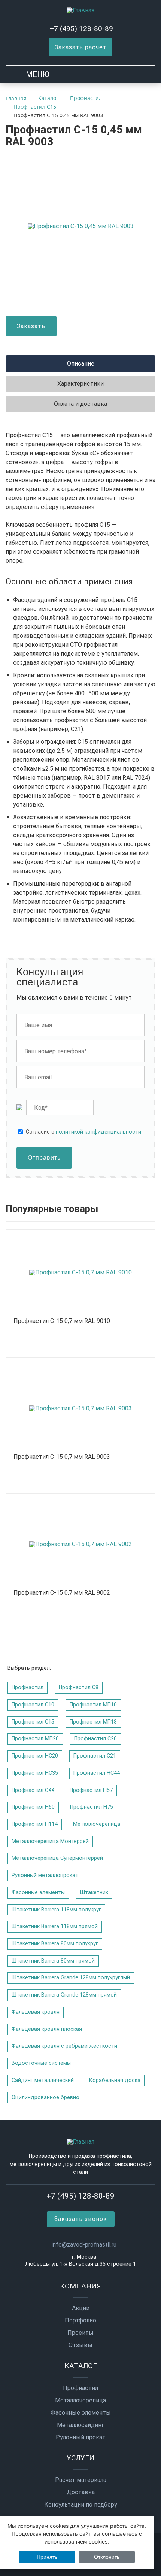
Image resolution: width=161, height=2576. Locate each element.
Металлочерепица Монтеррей (50, 1841)
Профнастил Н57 (91, 1790)
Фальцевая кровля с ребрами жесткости (64, 2046)
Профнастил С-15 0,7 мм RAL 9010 (62, 1321)
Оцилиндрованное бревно (45, 2098)
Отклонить (107, 2557)
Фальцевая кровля (36, 2012)
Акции (81, 2308)
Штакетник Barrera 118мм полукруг (56, 1910)
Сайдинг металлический (43, 2080)
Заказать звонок (81, 2219)
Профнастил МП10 (93, 1705)
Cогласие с (83, 1132)
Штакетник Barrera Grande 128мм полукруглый (71, 1978)
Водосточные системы (41, 2063)
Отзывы (80, 2345)
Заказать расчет (81, 47)
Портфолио (80, 2321)
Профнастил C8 (79, 1688)
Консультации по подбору (81, 2505)
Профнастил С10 (33, 1705)
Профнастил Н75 (92, 1807)
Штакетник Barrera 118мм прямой (55, 1926)
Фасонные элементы (38, 1893)
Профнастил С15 (33, 1722)
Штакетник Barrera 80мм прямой (53, 1961)
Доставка (81, 2492)
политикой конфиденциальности (98, 1132)
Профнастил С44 (33, 1790)
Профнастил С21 (95, 1756)
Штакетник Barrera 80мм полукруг (55, 1944)
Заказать (31, 326)
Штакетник (94, 1893)
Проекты (80, 2333)
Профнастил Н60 (33, 1807)
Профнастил (28, 1688)
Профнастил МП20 (35, 1739)
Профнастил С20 (95, 1739)
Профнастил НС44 (97, 1773)
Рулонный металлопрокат (45, 1875)
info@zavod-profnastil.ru (84, 2245)
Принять (47, 2557)
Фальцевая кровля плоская (47, 2029)
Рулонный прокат (81, 2437)
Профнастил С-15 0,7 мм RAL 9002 (62, 1593)
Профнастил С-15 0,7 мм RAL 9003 (62, 1457)
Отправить (44, 1158)
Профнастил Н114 (35, 1824)
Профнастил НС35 (35, 1773)
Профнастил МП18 (93, 1722)
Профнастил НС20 (35, 1756)
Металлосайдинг (80, 2425)
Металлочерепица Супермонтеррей (57, 1858)
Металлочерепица (97, 1824)
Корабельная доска (115, 2080)
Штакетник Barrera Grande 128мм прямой (64, 1995)
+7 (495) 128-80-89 (81, 29)
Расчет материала (81, 2480)
